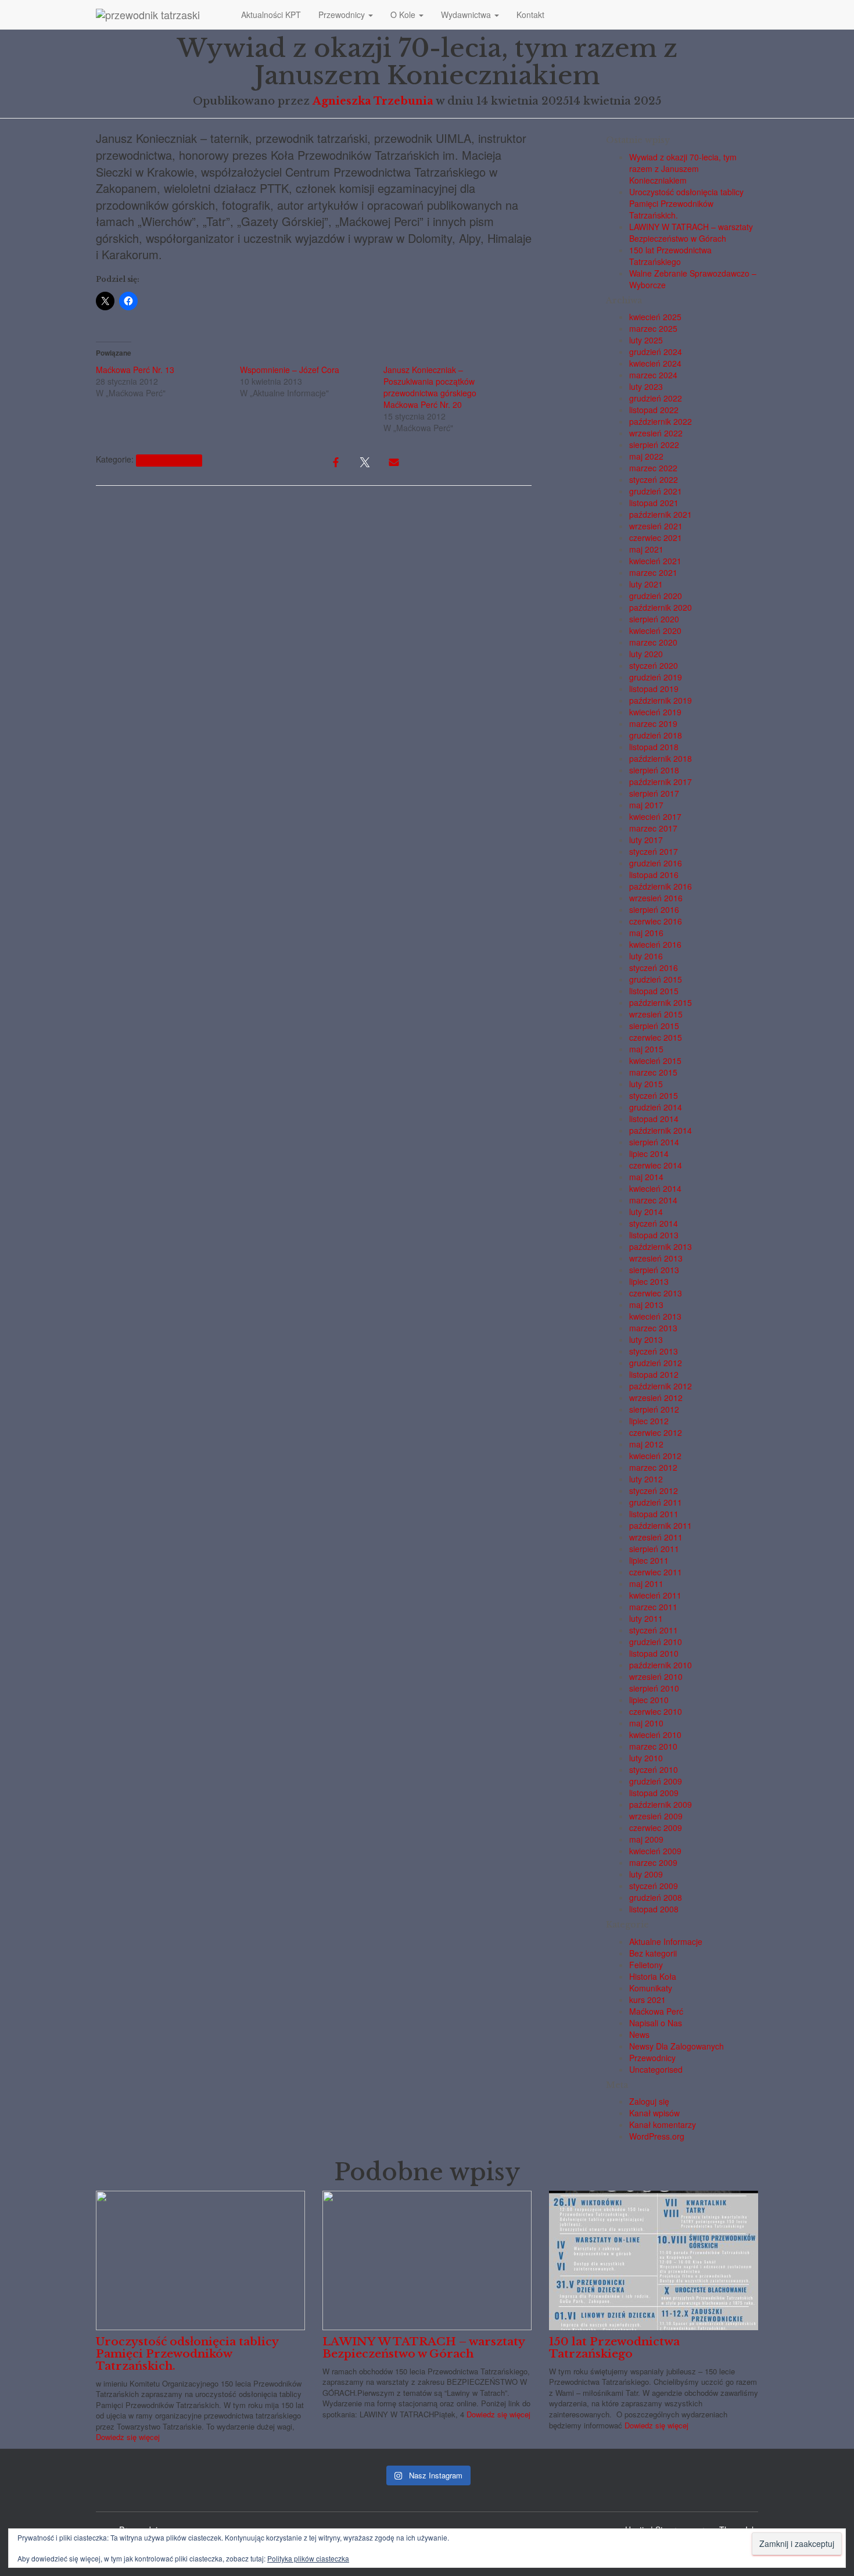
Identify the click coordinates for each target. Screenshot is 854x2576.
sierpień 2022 (654, 445)
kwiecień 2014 (655, 1188)
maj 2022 (646, 456)
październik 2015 (661, 1002)
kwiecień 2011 (655, 1595)
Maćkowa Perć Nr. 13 (135, 370)
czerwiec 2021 (656, 538)
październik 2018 (661, 758)
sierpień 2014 (654, 1142)
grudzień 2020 (656, 596)
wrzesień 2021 (656, 526)
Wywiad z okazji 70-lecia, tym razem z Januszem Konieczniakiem (683, 169)
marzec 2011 (653, 1607)
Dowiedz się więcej (128, 2437)
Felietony (646, 1965)
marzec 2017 (653, 828)
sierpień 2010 (654, 1688)
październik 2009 (661, 1804)
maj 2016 (646, 933)
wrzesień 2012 (656, 1398)
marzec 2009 (653, 1862)
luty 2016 (646, 956)
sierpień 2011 (654, 1549)
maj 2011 (646, 1583)
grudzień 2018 (656, 735)
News (639, 2034)
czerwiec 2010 (656, 1711)
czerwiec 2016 (656, 921)
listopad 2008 (654, 1909)
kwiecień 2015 (655, 1061)
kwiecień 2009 (655, 1851)
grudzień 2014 (656, 1107)
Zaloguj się (649, 2101)
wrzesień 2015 (656, 1014)
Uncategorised (656, 2069)
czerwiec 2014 (656, 1165)
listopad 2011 (654, 1514)
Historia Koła (653, 1976)
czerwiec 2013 (656, 1293)
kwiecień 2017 (655, 816)
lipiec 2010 (649, 1700)
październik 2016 (661, 886)
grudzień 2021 (656, 491)
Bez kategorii (653, 1953)
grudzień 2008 (656, 1897)
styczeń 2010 (654, 1769)
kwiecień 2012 (655, 1456)
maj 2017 (646, 805)
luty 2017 (646, 840)
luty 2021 (646, 584)
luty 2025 (646, 340)
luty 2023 (646, 386)
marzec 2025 (653, 328)
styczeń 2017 (654, 851)
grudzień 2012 (656, 1363)
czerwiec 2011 (656, 1572)
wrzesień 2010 (656, 1676)
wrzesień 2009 (656, 1816)
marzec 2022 (653, 468)
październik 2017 (661, 782)
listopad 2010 (654, 1653)
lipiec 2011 (649, 1560)
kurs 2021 (647, 2000)
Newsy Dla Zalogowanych (677, 2046)
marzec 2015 (653, 1072)
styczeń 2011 (654, 1630)
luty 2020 (646, 654)
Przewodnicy (343, 15)
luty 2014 (646, 1212)
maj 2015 (646, 1049)
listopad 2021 (654, 503)
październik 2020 (661, 607)
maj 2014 (646, 1177)
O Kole (404, 15)
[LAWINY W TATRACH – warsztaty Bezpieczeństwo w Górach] (427, 2259)
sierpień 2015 (654, 1026)
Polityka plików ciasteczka (308, 2558)
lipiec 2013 (649, 1281)
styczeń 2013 (654, 1351)
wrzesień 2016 (656, 898)
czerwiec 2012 (656, 1432)
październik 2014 (661, 1130)
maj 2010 (646, 1723)
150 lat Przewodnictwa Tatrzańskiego (670, 256)
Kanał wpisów (654, 2113)
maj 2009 (646, 1839)
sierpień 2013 (654, 1270)
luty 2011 (646, 1618)
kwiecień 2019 (655, 712)
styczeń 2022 (654, 479)
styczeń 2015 (654, 1095)
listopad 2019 (654, 689)
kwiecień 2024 (655, 363)
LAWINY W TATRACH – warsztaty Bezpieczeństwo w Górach (691, 232)
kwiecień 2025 (655, 317)
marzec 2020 (653, 642)
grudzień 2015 (656, 979)
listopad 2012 (654, 1374)
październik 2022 (661, 421)
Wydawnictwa (467, 15)
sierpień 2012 (654, 1409)
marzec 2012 (653, 1467)
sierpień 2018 (654, 770)
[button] (370, 15)
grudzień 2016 (656, 863)
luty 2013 (646, 1339)
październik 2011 (661, 1525)
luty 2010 (646, 1758)
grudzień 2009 (656, 1781)
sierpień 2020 (654, 619)
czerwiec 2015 (656, 1037)
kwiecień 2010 (655, 1735)
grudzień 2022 (656, 398)
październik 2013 (661, 1246)
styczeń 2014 (654, 1223)
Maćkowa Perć (656, 2011)
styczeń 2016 (654, 968)
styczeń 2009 (654, 1886)
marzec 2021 (653, 572)
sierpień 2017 (654, 793)
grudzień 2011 (656, 1502)
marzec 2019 (653, 723)
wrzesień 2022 (656, 433)
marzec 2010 (653, 1746)
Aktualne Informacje (169, 460)
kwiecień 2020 (655, 630)
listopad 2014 (654, 1119)
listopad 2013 (654, 1235)
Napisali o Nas (656, 2023)
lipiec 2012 (649, 1421)
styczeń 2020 (654, 665)
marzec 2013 (653, 1328)
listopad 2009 (654, 1793)
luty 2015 (646, 1084)
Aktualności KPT (271, 15)
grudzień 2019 (656, 677)
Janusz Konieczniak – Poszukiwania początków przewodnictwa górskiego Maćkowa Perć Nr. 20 (430, 387)
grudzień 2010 (656, 1642)
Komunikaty (651, 1988)
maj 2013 (646, 1305)
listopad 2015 (654, 991)
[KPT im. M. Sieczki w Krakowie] (160, 15)
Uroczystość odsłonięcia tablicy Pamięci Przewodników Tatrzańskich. (686, 203)
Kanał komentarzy (663, 2124)
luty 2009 (646, 1874)
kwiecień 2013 (655, 1316)
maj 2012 (646, 1444)
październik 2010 (661, 1665)
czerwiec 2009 (656, 1828)
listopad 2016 (654, 875)
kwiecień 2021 (655, 561)
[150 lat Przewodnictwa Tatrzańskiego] (654, 2259)
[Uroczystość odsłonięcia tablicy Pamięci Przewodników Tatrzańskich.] (200, 2259)
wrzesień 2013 (656, 1258)
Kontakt (530, 15)
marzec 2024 (653, 375)
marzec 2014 (653, 1200)
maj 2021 (646, 549)
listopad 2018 (654, 747)
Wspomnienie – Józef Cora (290, 370)
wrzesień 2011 (656, 1537)
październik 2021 (661, 514)
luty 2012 (646, 1479)
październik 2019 (661, 700)
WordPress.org (657, 2136)
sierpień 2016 (654, 909)
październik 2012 (661, 1386)
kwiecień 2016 (655, 944)
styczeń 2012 (654, 1491)
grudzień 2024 (656, 352)
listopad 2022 (654, 410)
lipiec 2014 (649, 1153)
